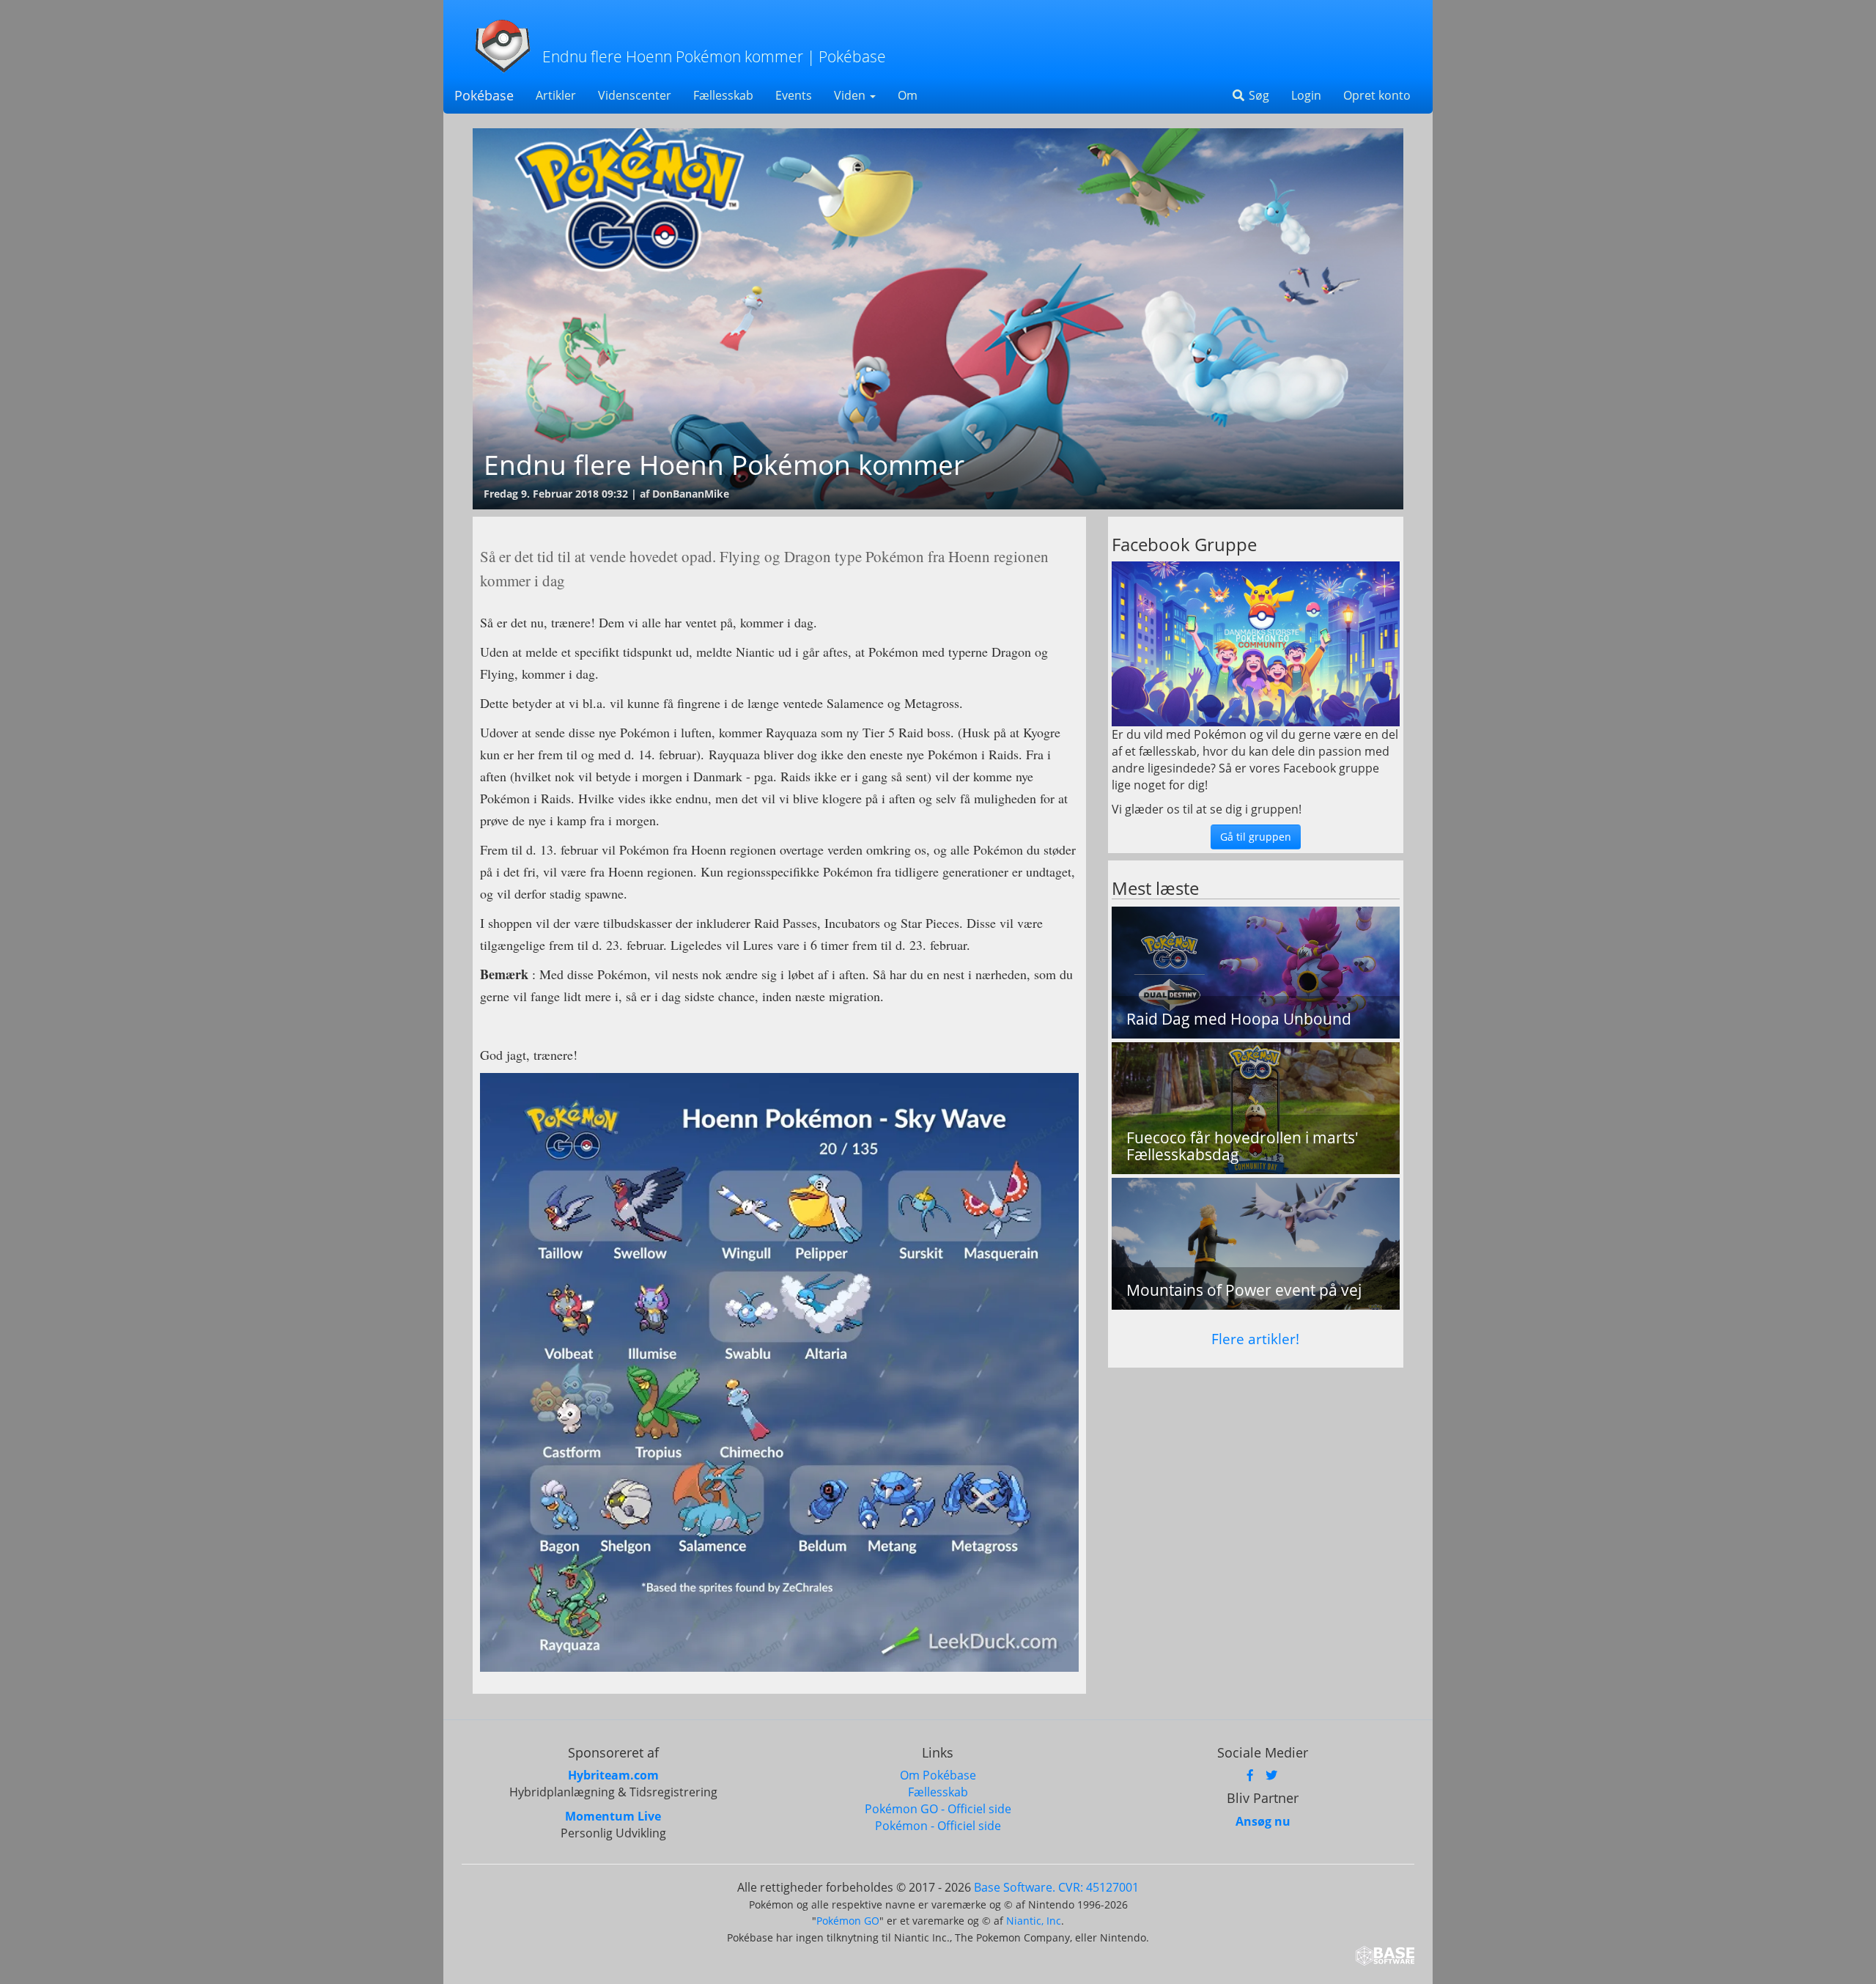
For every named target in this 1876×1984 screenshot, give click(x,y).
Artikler (556, 95)
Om (908, 95)
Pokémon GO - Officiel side (938, 1809)
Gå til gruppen (1256, 837)
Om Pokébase (938, 1775)
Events (794, 95)
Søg (1258, 95)
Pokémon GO (848, 1921)
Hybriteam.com (613, 1775)
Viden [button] (851, 95)
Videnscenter (635, 95)
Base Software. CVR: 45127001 (1056, 1887)
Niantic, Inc (1034, 1921)
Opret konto (1377, 95)
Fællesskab (723, 95)
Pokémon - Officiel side (938, 1826)
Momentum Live (613, 1816)
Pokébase (484, 95)
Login (1306, 95)
